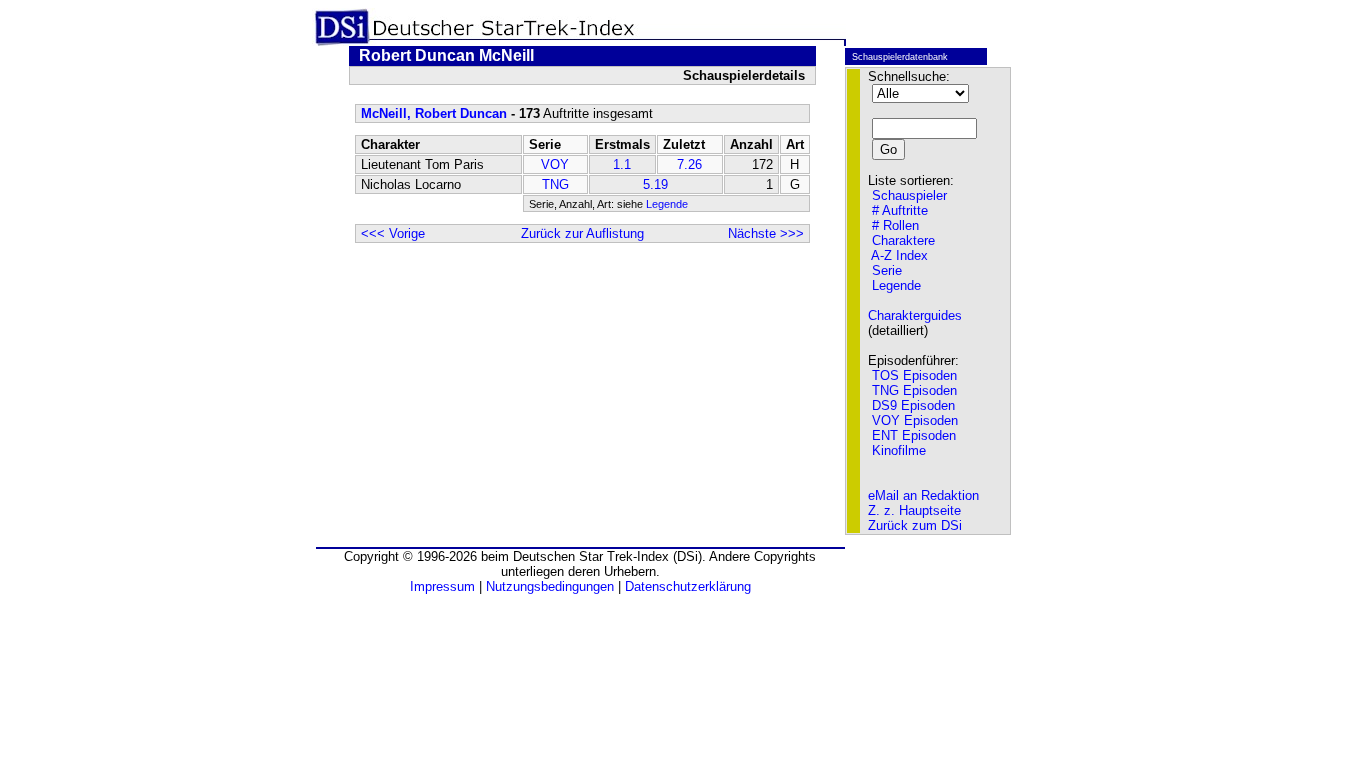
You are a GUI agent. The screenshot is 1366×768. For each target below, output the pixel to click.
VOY (555, 164)
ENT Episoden (914, 435)
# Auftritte (900, 210)
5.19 (655, 184)
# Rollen (895, 225)
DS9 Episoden (913, 405)
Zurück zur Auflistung (582, 233)
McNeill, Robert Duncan (434, 113)
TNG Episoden (914, 390)
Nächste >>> (766, 233)
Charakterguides (915, 315)
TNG (555, 184)
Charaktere (903, 240)
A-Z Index (899, 255)
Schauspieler (909, 195)
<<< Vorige (393, 233)
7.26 (689, 164)
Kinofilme (899, 450)
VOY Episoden (915, 420)
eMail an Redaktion (923, 495)
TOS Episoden (914, 375)
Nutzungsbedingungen (550, 586)
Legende (667, 204)
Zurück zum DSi (915, 525)
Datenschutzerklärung (688, 586)
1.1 (622, 164)
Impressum (442, 586)
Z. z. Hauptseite (914, 510)
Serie (887, 270)
